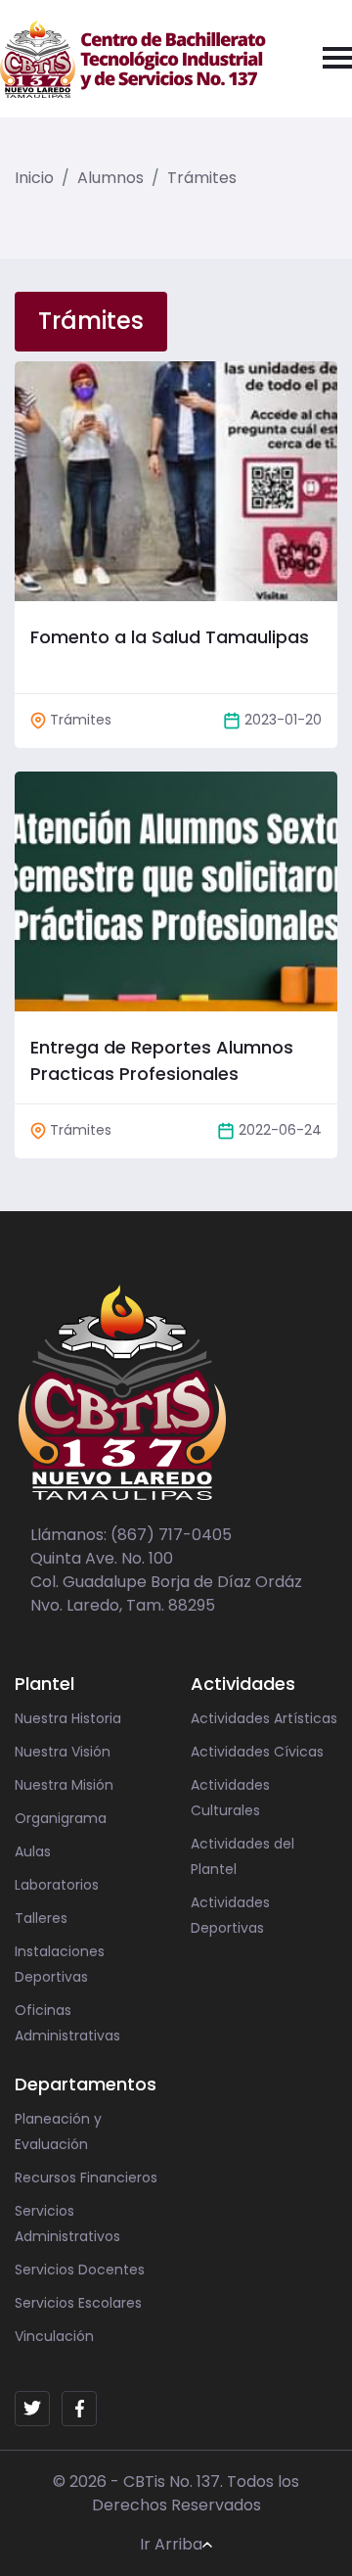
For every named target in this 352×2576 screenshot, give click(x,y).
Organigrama (61, 1818)
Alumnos (110, 178)
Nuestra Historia (68, 1718)
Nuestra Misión (64, 1785)
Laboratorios (57, 1885)
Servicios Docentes (80, 2270)
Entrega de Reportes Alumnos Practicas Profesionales (162, 1060)
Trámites (202, 178)
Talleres (41, 1918)
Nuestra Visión (63, 1752)
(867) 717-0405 (171, 1535)
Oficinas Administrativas (67, 2023)
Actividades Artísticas (264, 1718)
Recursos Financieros (86, 2178)
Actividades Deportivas (230, 1915)
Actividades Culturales (230, 1798)
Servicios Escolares (78, 2303)
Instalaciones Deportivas (60, 1964)
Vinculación (54, 2336)
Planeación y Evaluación (58, 2131)
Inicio (34, 178)
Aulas (33, 1851)
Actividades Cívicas (257, 1752)
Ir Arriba (171, 2544)
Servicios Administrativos (67, 2224)
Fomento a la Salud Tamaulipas (170, 637)
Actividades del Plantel (242, 1856)
